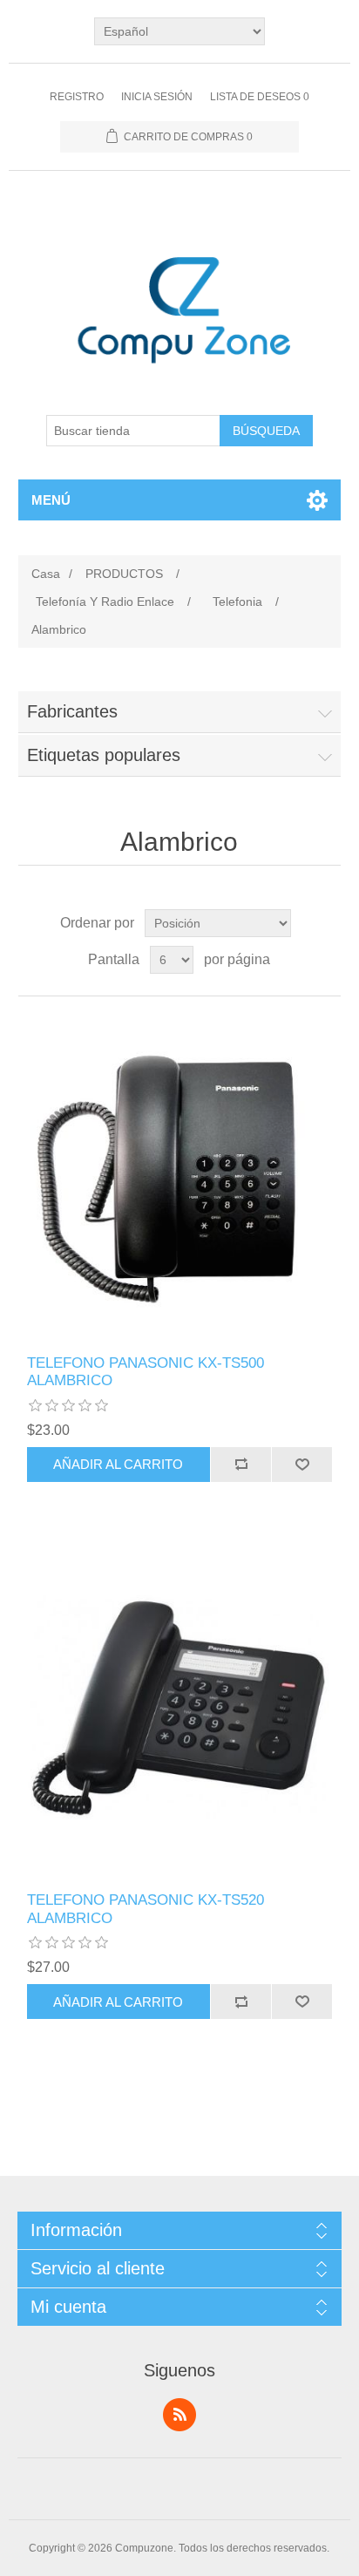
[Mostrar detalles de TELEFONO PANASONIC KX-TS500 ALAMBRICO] (180, 1176)
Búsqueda (266, 431)
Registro (77, 97)
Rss (179, 2415)
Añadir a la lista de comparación (240, 1465)
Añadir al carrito (118, 1464)
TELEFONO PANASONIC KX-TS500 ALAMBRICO (146, 1372)
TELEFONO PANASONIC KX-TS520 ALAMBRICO (146, 1909)
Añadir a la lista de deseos (301, 1465)
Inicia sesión (157, 97)
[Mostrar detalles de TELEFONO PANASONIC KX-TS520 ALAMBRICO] (180, 1713)
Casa (46, 574)
